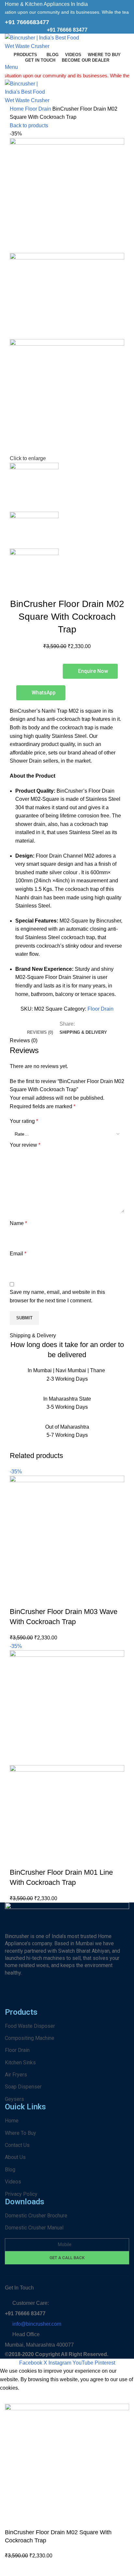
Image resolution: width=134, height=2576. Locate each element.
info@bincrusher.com (37, 2324)
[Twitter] (101, 1998)
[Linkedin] (83, 1998)
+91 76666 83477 (67, 30)
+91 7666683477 (27, 22)
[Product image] (67, 1808)
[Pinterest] (48, 1998)
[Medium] (118, 1998)
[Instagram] (31, 1998)
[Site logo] (46, 42)
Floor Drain (39, 109)
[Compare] (18, 1599)
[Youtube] (66, 1998)
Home (17, 109)
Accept (13, 2398)
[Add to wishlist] (53, 1599)
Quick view (35, 1599)
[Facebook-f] (13, 1998)
